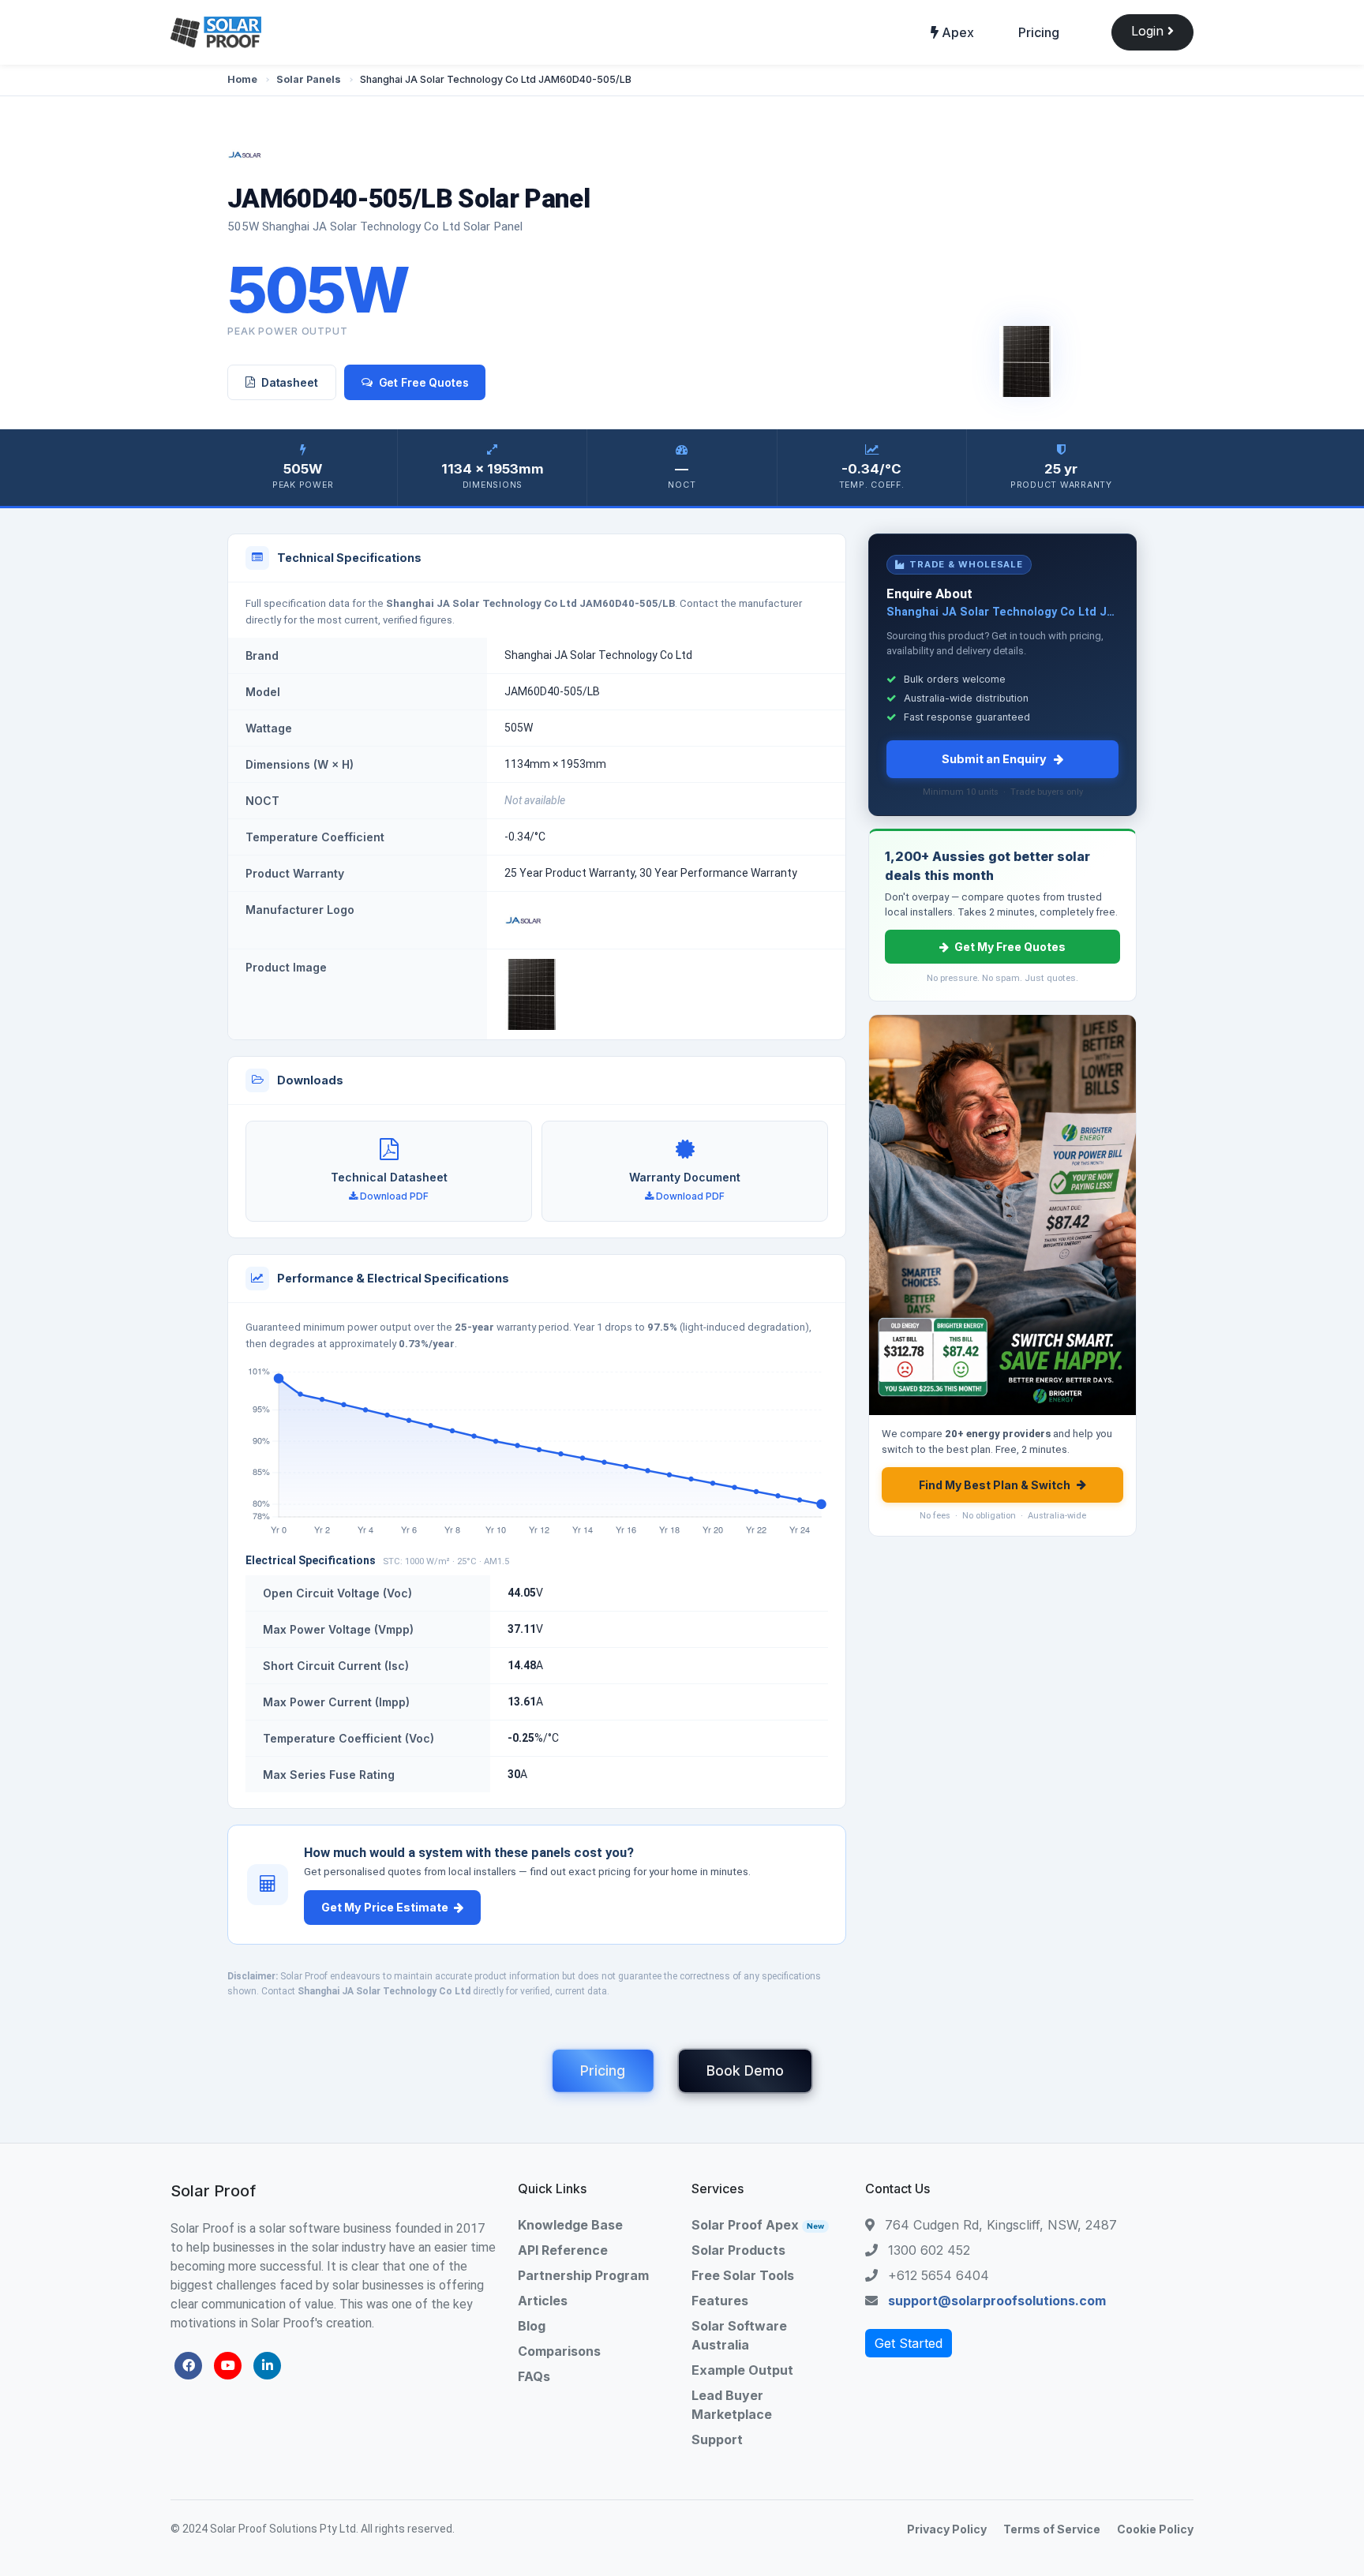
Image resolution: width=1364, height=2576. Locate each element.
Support (717, 2439)
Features (720, 2301)
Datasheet (290, 382)
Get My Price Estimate (385, 1907)
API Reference (563, 2250)
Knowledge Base (570, 2225)
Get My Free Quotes (1010, 947)
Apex (956, 32)
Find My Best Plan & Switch (995, 1485)
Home (242, 79)
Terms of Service (1052, 2529)
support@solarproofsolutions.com (997, 2301)
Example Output (742, 2370)
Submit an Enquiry (994, 759)
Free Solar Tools (743, 2275)
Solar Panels (309, 79)
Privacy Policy (947, 2529)
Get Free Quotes (424, 382)
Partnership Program (583, 2275)
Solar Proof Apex (758, 2225)
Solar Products (738, 2250)
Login (1149, 31)
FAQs (534, 2376)
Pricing (1039, 32)
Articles (543, 2301)
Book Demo (745, 2071)
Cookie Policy (1155, 2529)
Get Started (909, 2343)
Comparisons (559, 2351)
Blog (532, 2326)
